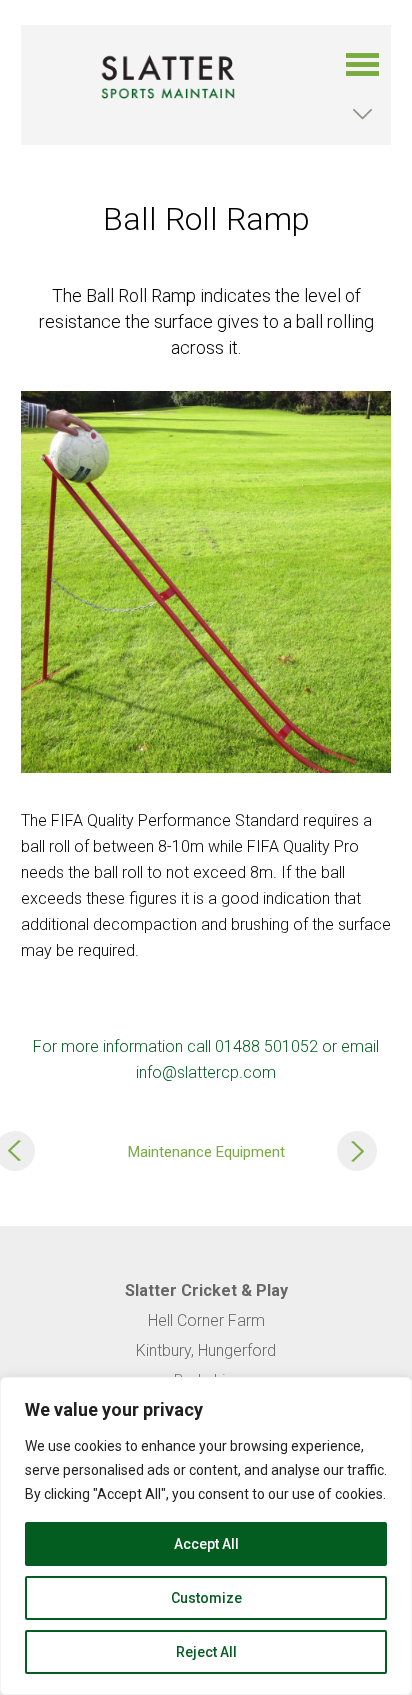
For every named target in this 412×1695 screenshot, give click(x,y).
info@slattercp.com (206, 1072)
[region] (206, 1536)
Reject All (206, 1652)
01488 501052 (266, 1046)
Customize (206, 1598)
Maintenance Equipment (206, 1152)
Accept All (206, 1544)
